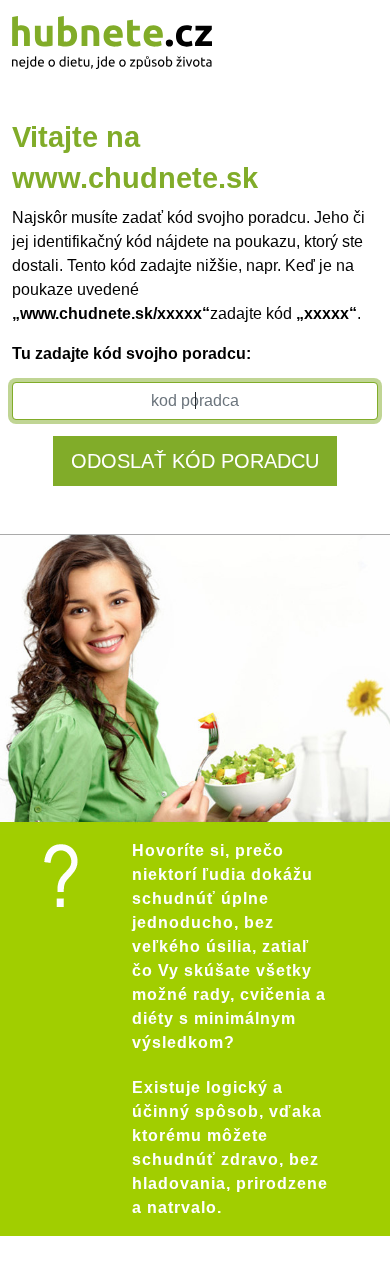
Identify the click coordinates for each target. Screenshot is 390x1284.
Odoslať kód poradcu (195, 461)
